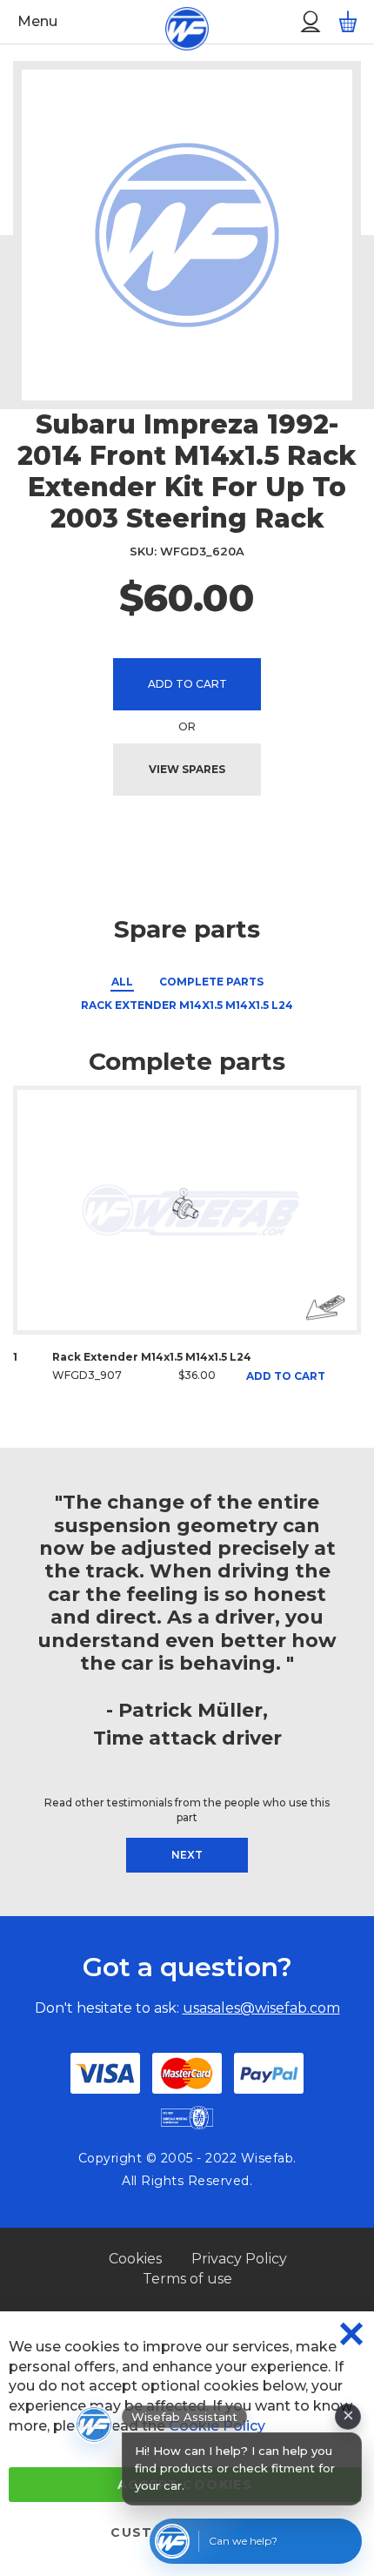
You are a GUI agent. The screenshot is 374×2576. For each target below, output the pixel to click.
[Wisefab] (167, 22)
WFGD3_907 (87, 1375)
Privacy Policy (239, 2259)
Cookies (135, 2259)
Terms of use (187, 2279)
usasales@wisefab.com (261, 2008)
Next (187, 1855)
